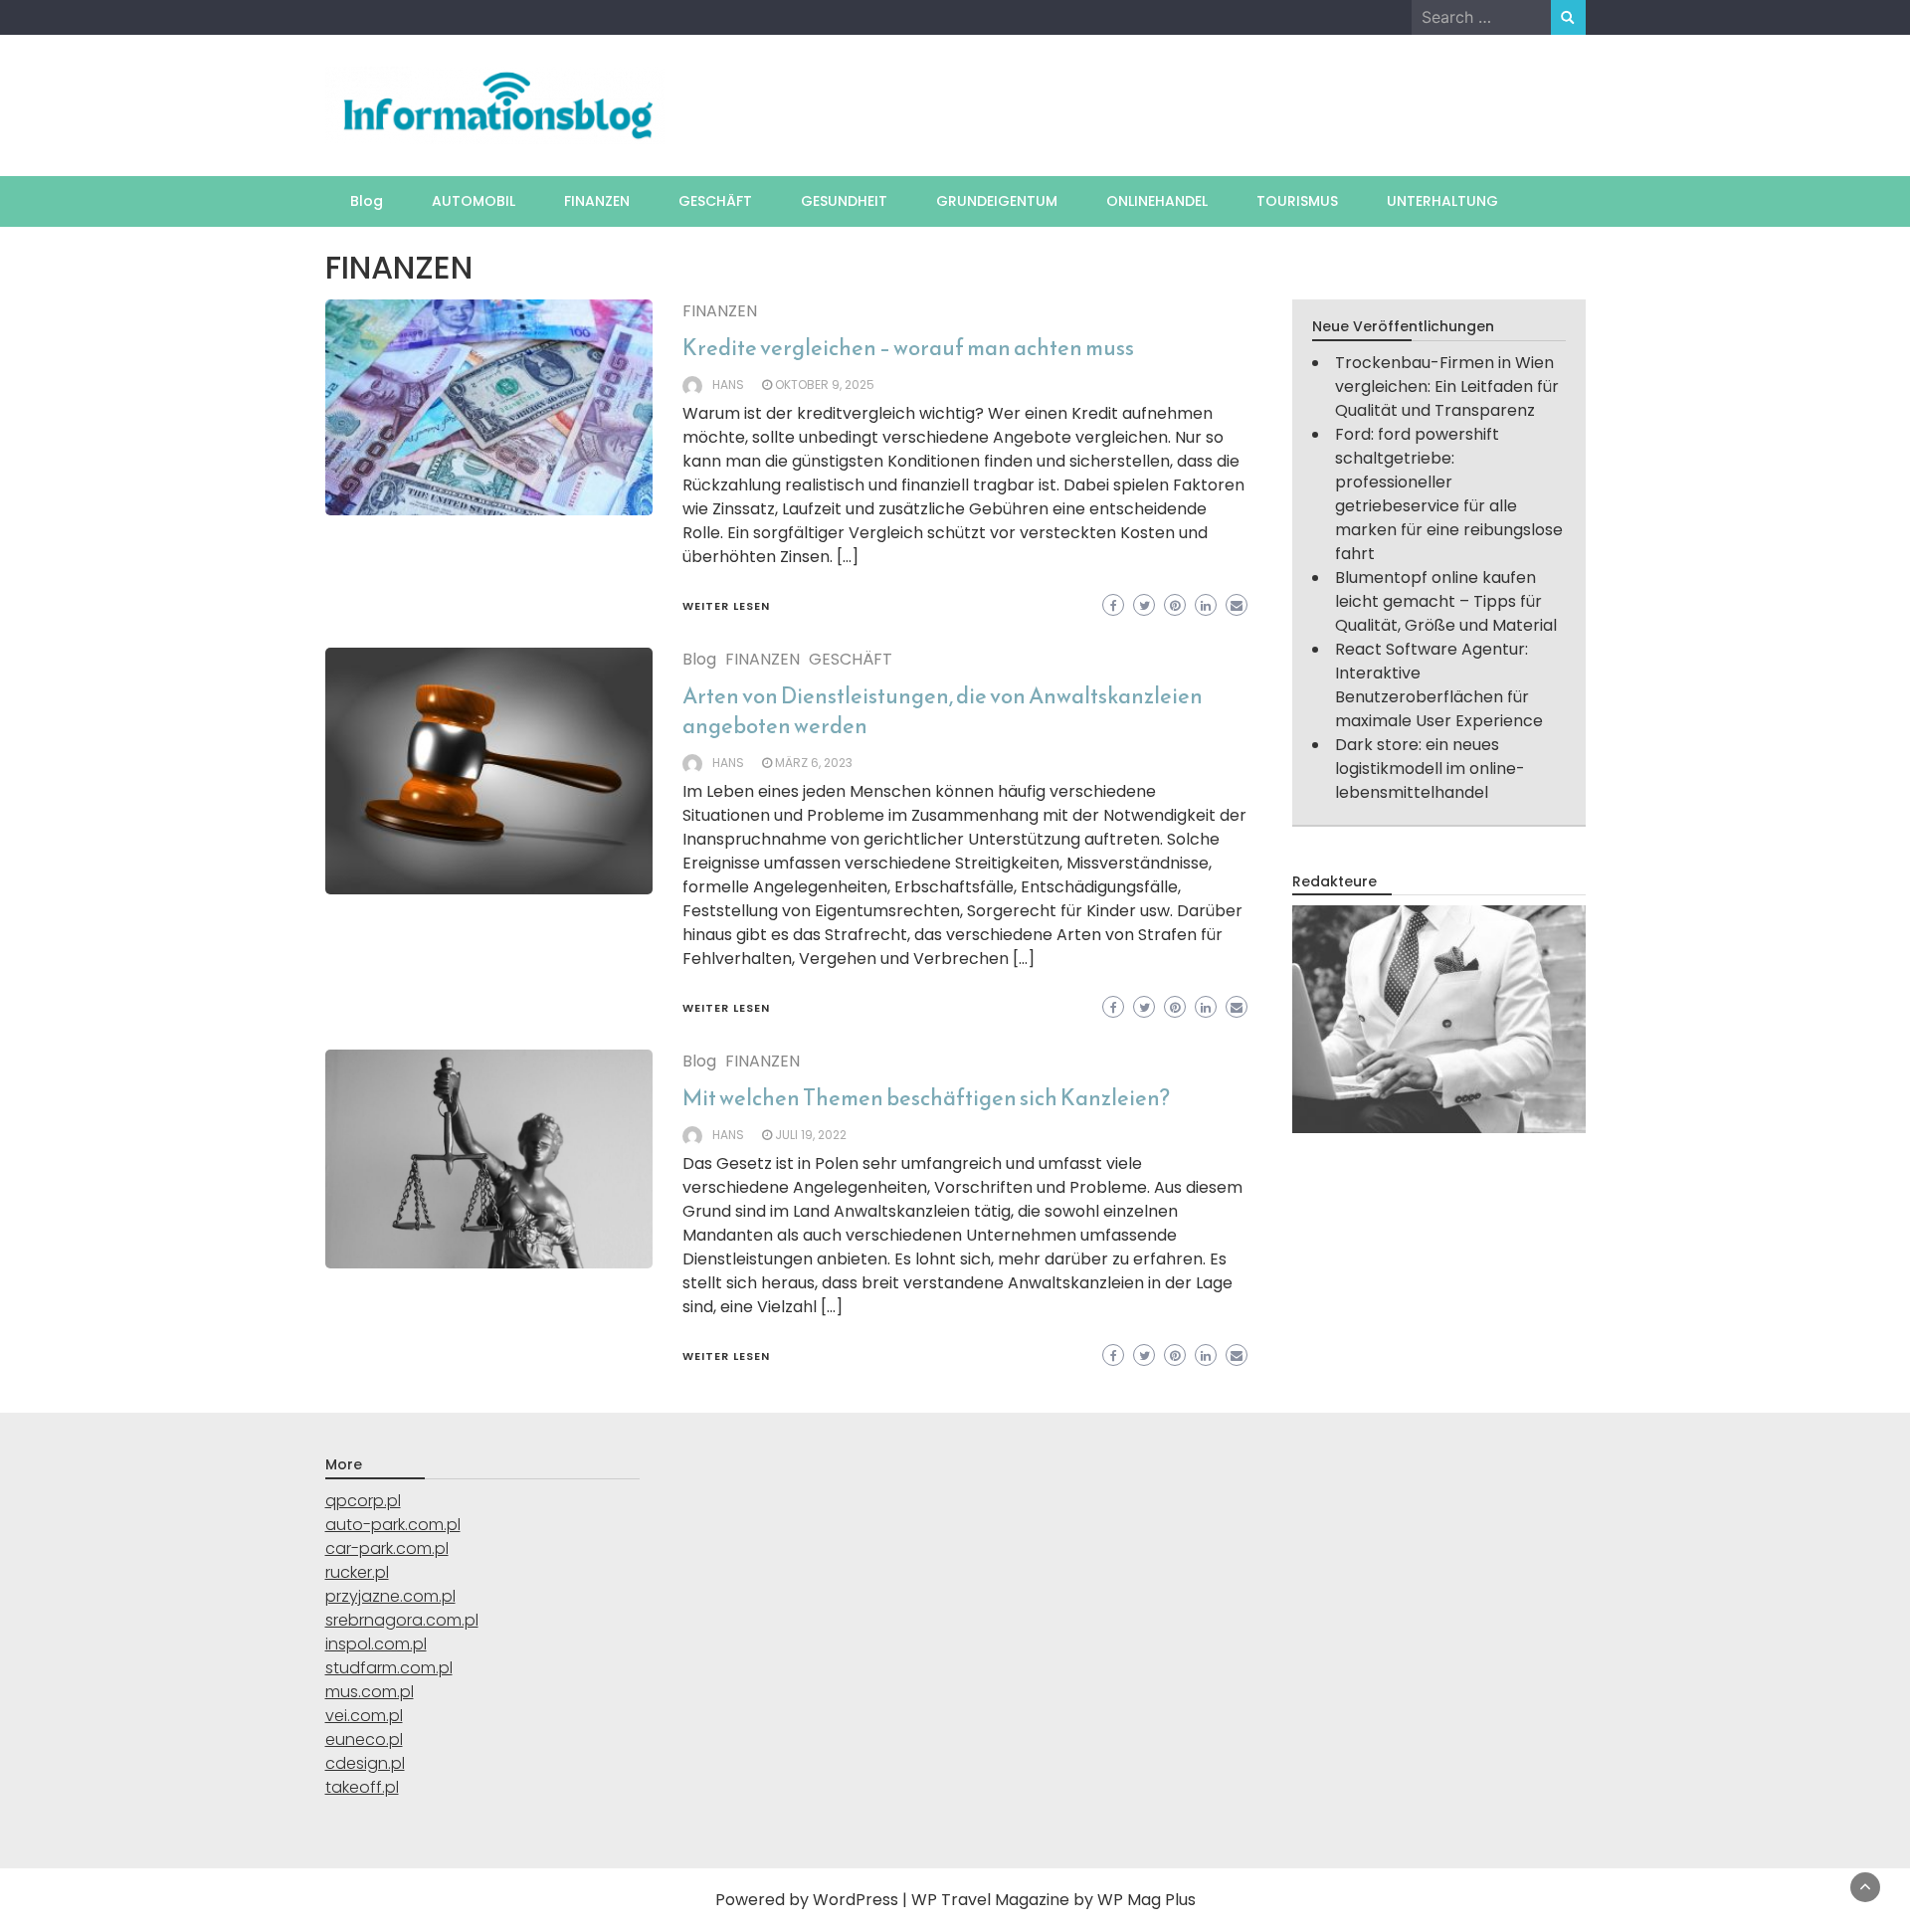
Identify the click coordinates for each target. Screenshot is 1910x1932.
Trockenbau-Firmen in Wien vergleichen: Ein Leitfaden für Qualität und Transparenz (1447, 386)
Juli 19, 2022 (811, 1135)
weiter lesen (726, 606)
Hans (728, 385)
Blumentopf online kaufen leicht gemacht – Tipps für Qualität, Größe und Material (1446, 601)
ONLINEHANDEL (1157, 201)
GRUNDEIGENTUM (997, 201)
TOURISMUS (1297, 201)
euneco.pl (364, 1739)
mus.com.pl (370, 1692)
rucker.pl (357, 1572)
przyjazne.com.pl (390, 1596)
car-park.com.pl (387, 1548)
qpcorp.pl (363, 1501)
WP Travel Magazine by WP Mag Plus (1053, 1900)
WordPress (856, 1900)
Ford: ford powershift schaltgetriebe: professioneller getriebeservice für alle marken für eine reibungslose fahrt (1449, 494)
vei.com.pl (364, 1716)
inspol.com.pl (376, 1644)
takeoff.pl (362, 1787)
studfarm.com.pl (389, 1668)
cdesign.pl (365, 1763)
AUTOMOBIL (474, 201)
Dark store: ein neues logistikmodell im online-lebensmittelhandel (1430, 769)
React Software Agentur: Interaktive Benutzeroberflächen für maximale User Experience (1439, 685)
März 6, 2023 (814, 763)
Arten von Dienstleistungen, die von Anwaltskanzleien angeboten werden (943, 711)
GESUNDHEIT (844, 201)
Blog (367, 201)
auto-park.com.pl (393, 1525)
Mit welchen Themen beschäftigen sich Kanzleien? (926, 1098)
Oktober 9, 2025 (825, 385)
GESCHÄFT (715, 201)
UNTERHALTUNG (1442, 201)
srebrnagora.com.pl (402, 1620)
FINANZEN (597, 201)
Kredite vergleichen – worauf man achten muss (908, 348)
